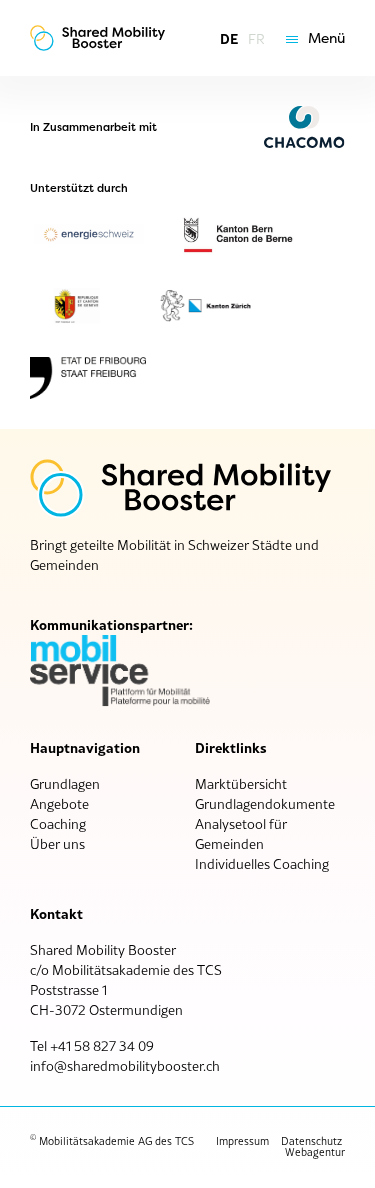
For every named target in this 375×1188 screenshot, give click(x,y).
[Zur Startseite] (97, 38)
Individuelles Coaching (262, 864)
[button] (310, 39)
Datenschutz (311, 1141)
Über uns (57, 844)
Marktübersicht (241, 784)
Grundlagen (65, 784)
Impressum (242, 1141)
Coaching (58, 824)
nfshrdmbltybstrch (126, 1066)
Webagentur (315, 1152)
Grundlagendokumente (265, 804)
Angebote (59, 804)
